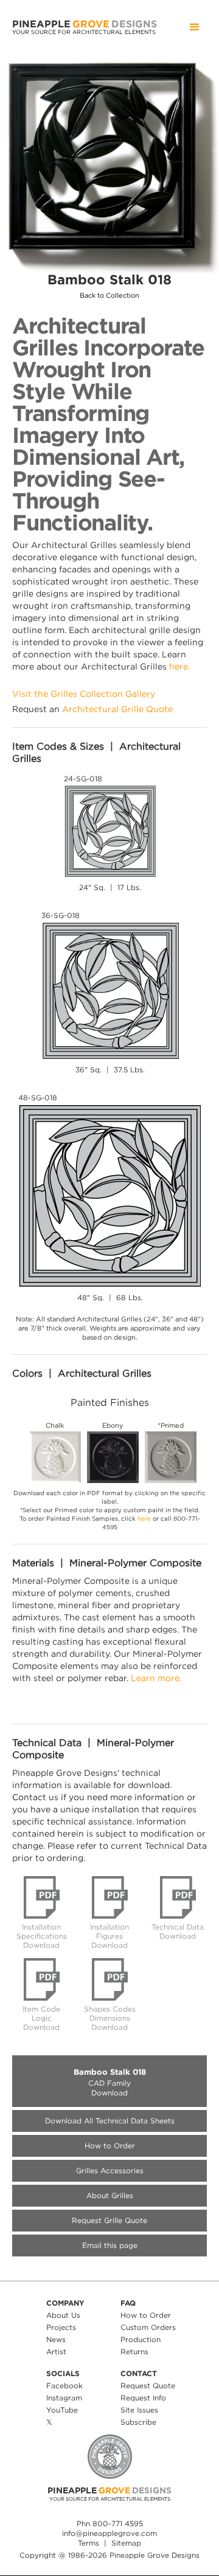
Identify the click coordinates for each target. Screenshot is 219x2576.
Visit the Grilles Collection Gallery (84, 694)
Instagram (64, 2398)
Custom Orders (148, 2327)
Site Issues (139, 2410)
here (144, 1519)
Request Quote (148, 2386)
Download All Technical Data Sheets (110, 2121)
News (56, 2339)
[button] (195, 27)
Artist (56, 2352)
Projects (61, 2327)
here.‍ (179, 666)
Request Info (143, 2398)
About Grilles (110, 2195)
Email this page (110, 2245)
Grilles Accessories (110, 2170)
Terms (89, 2543)
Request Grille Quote (109, 2220)
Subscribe (138, 2422)
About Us (63, 2315)
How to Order (110, 2146)
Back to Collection (109, 296)
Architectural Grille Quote (117, 709)
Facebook (64, 2386)
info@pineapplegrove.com (109, 2533)
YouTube (62, 2410)
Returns (134, 2352)
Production (141, 2339)
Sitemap (126, 2543)
